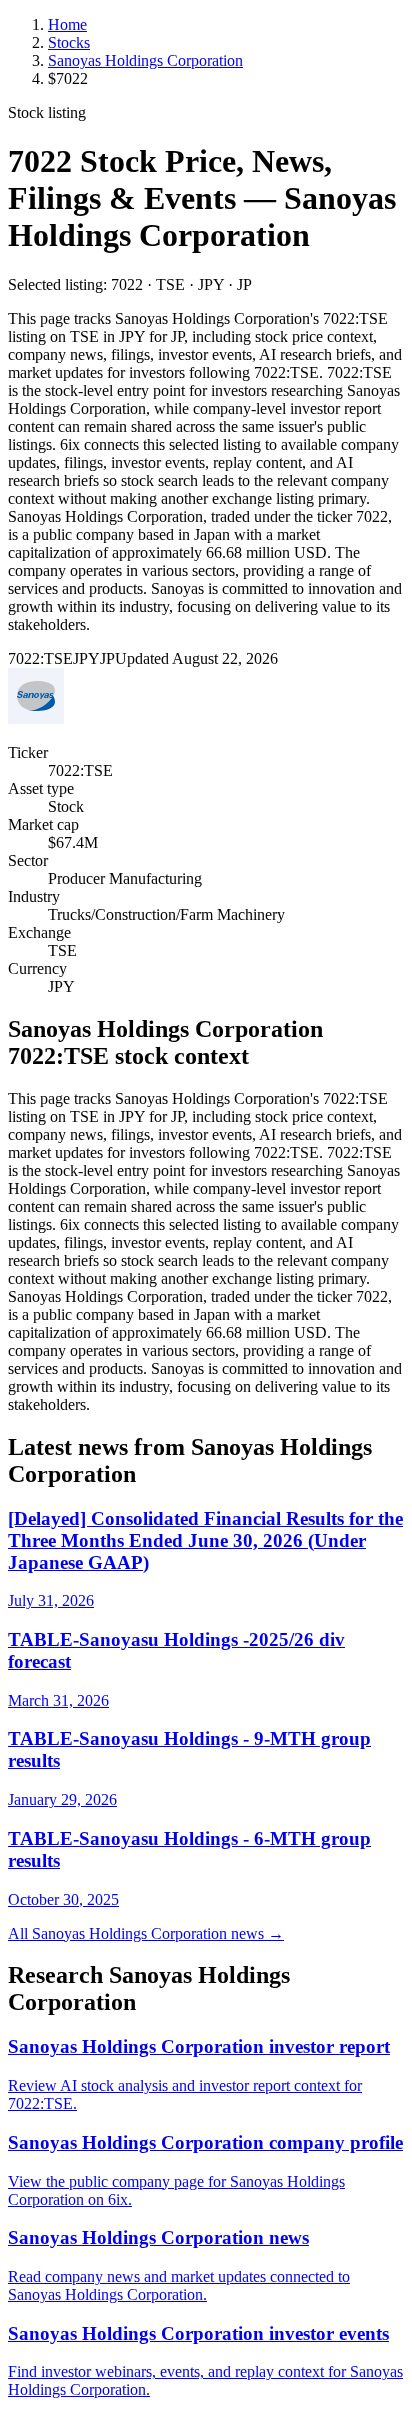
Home (67, 24)
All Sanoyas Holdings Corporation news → (146, 1933)
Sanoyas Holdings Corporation (145, 60)
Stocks (69, 42)
